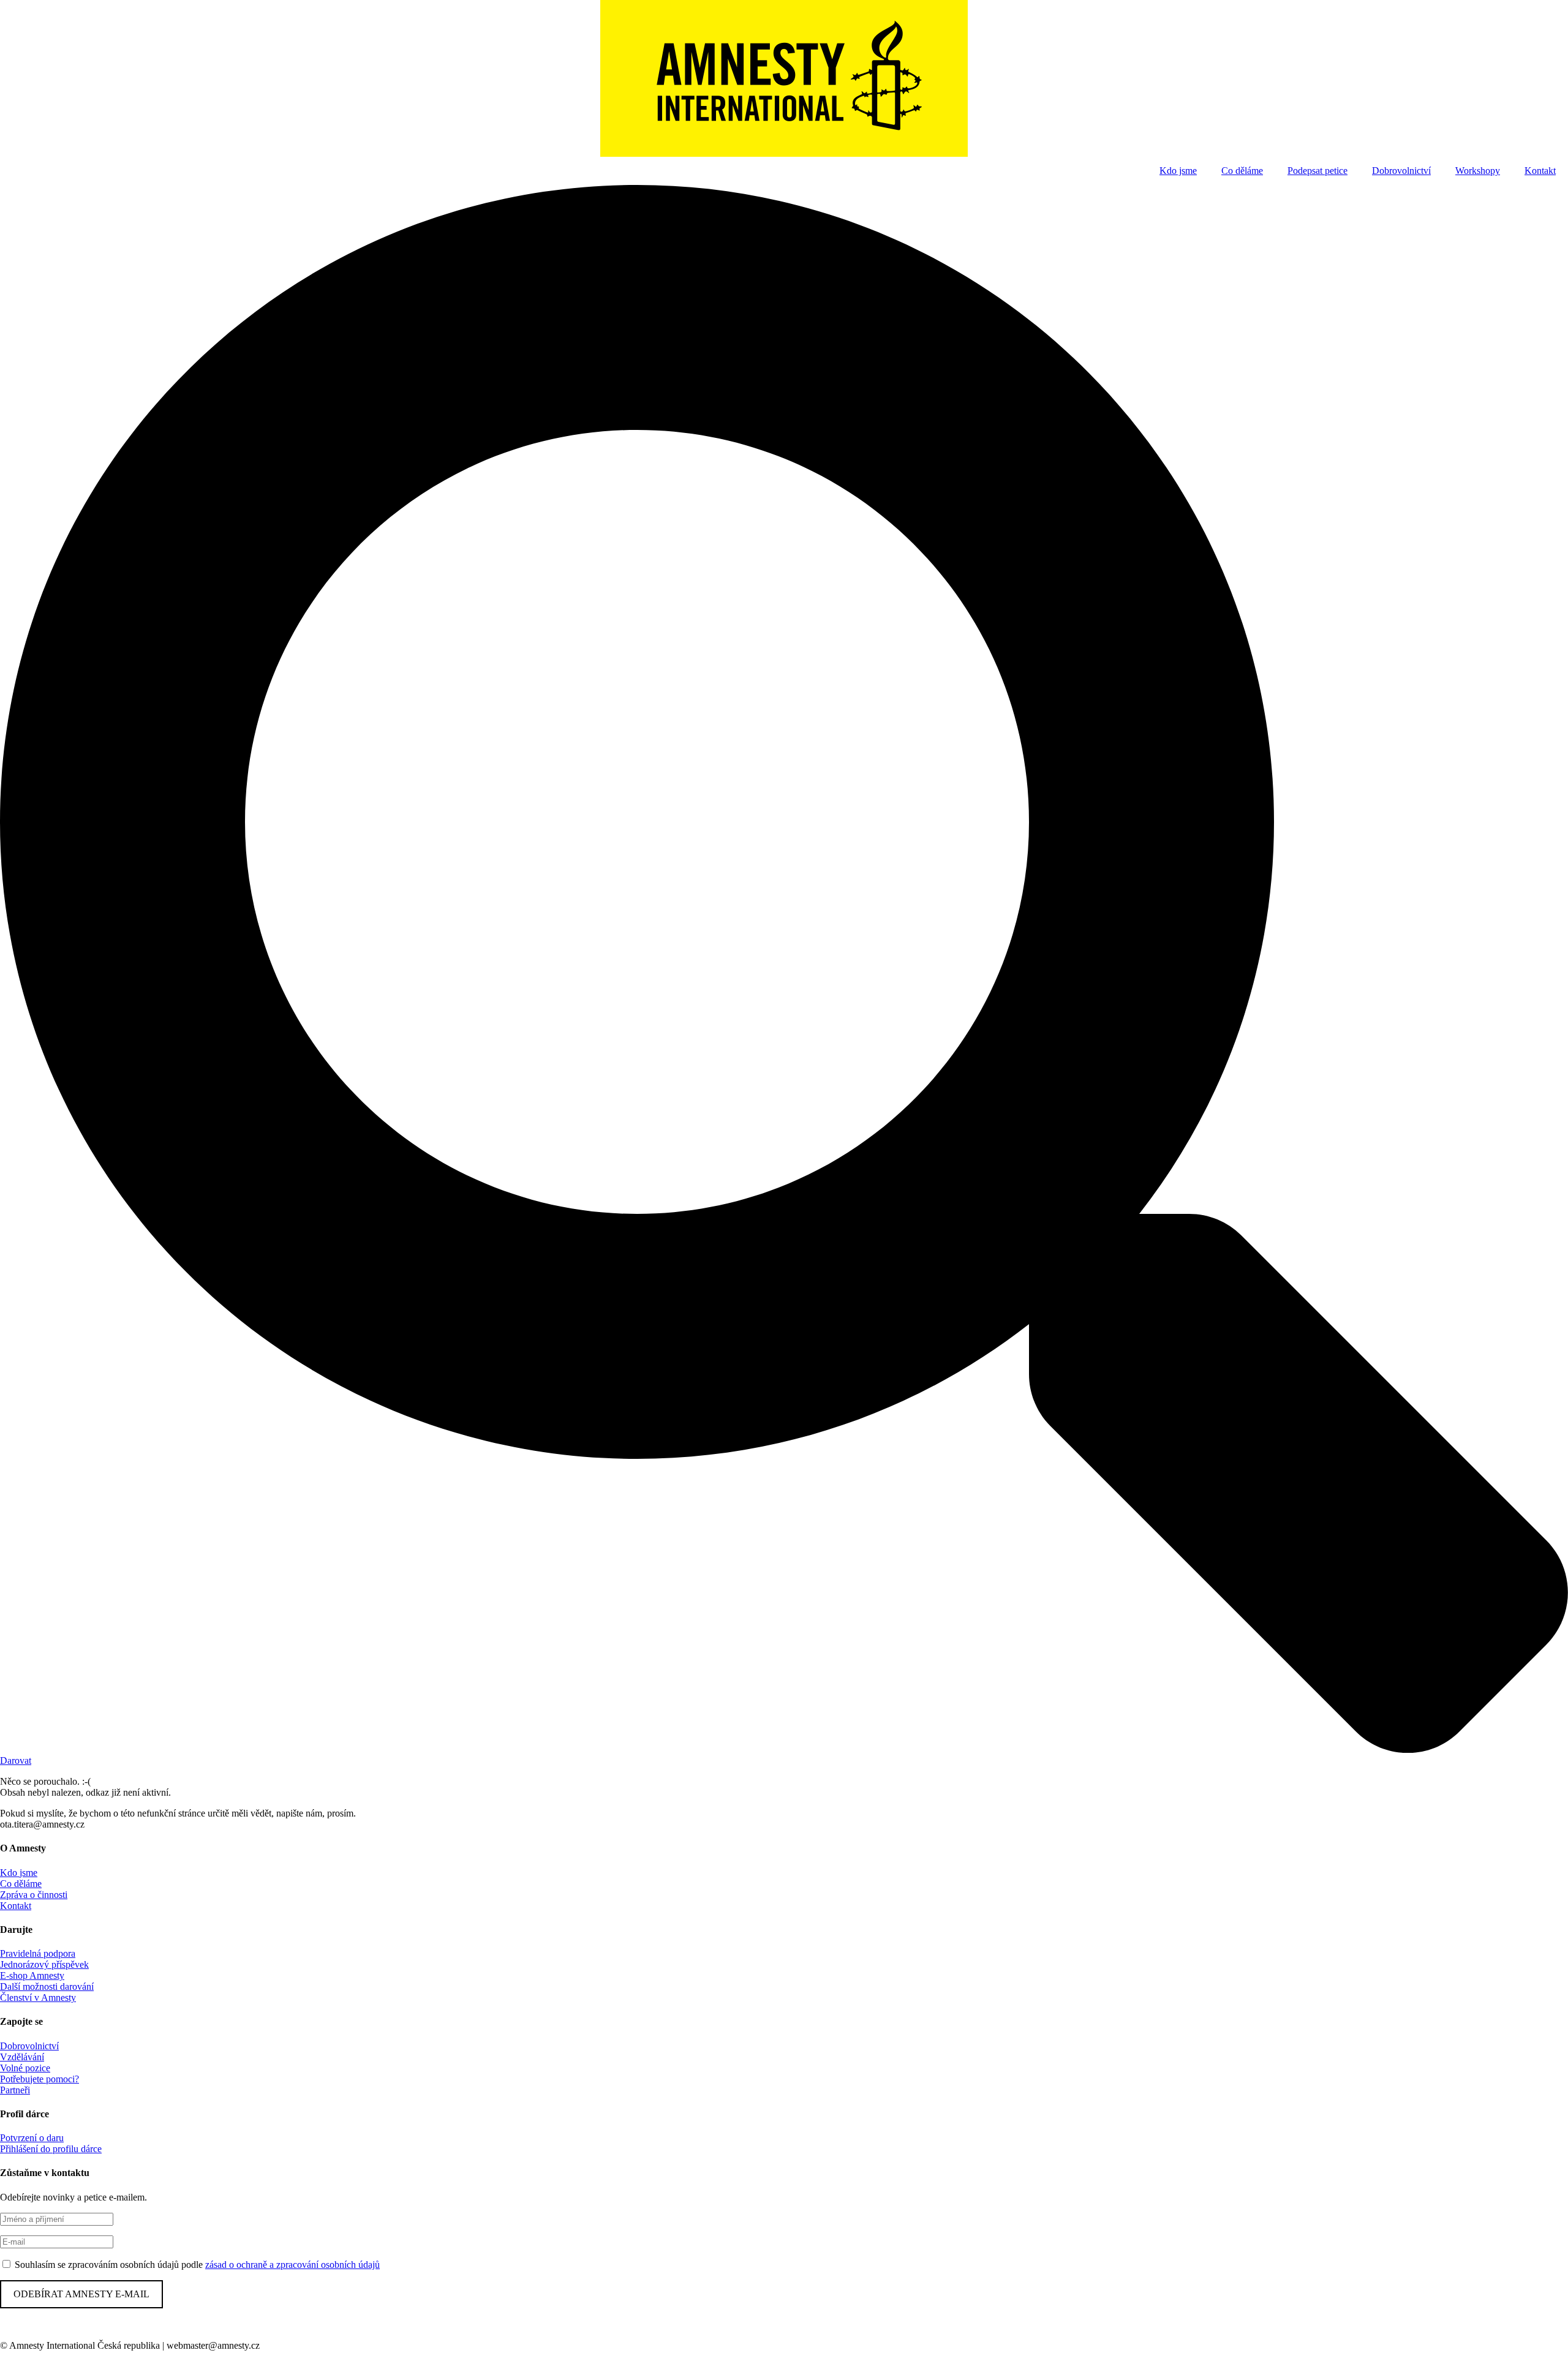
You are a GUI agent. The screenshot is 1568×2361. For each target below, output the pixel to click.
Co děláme (1242, 171)
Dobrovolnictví (1401, 171)
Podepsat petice (1317, 171)
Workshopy (1478, 171)
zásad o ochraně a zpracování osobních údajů (292, 2265)
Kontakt (1540, 171)
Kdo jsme (1178, 171)
